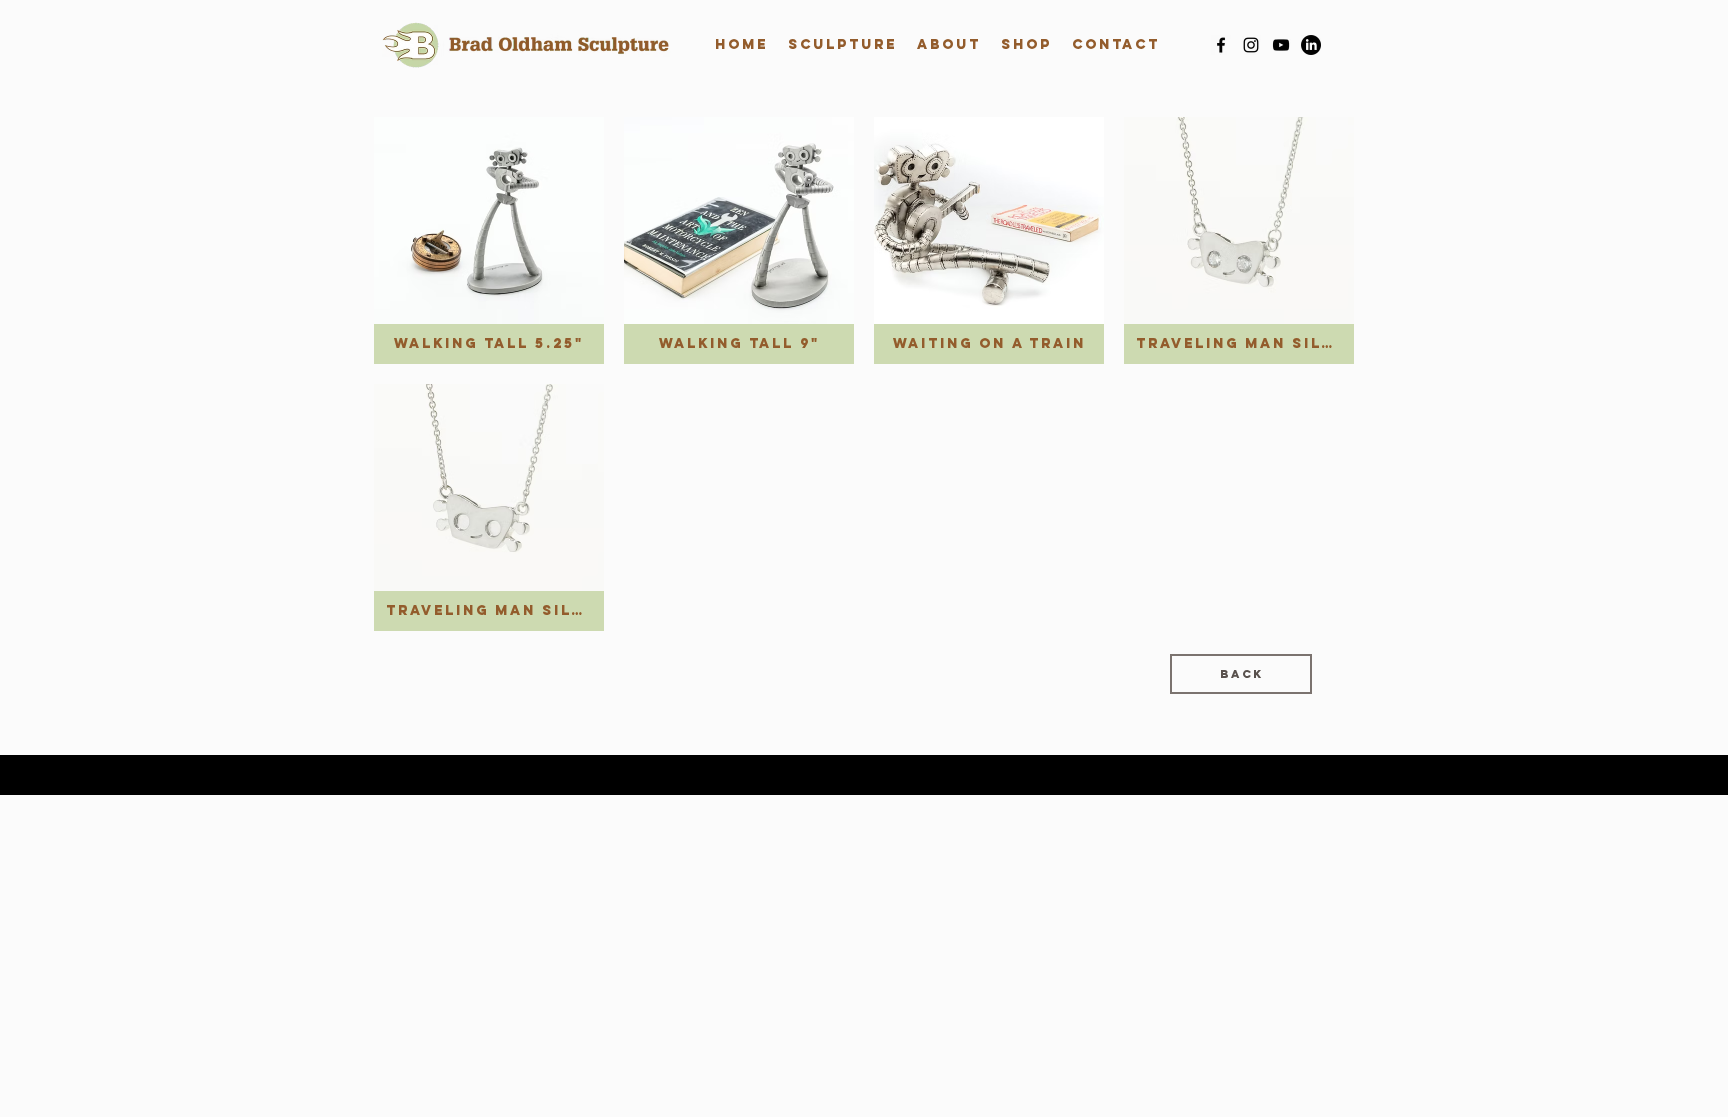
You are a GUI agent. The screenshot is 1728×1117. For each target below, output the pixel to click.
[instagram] (1251, 45)
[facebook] (1221, 45)
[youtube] (1281, 45)
